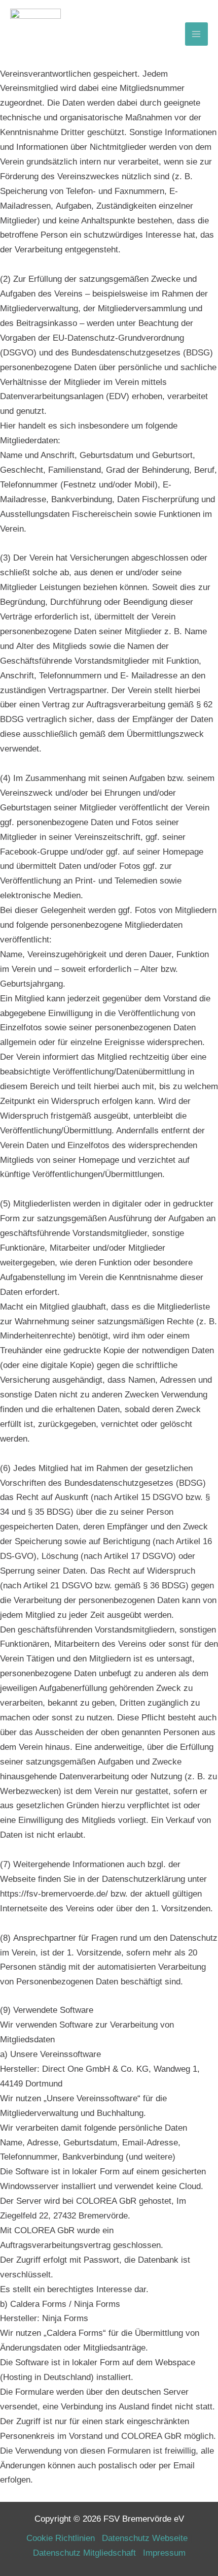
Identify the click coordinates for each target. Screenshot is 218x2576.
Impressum (164, 2553)
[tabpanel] (109, 1006)
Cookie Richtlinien (61, 2538)
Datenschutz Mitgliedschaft (84, 2553)
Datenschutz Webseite (145, 2538)
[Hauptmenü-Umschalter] (197, 34)
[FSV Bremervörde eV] (35, 34)
